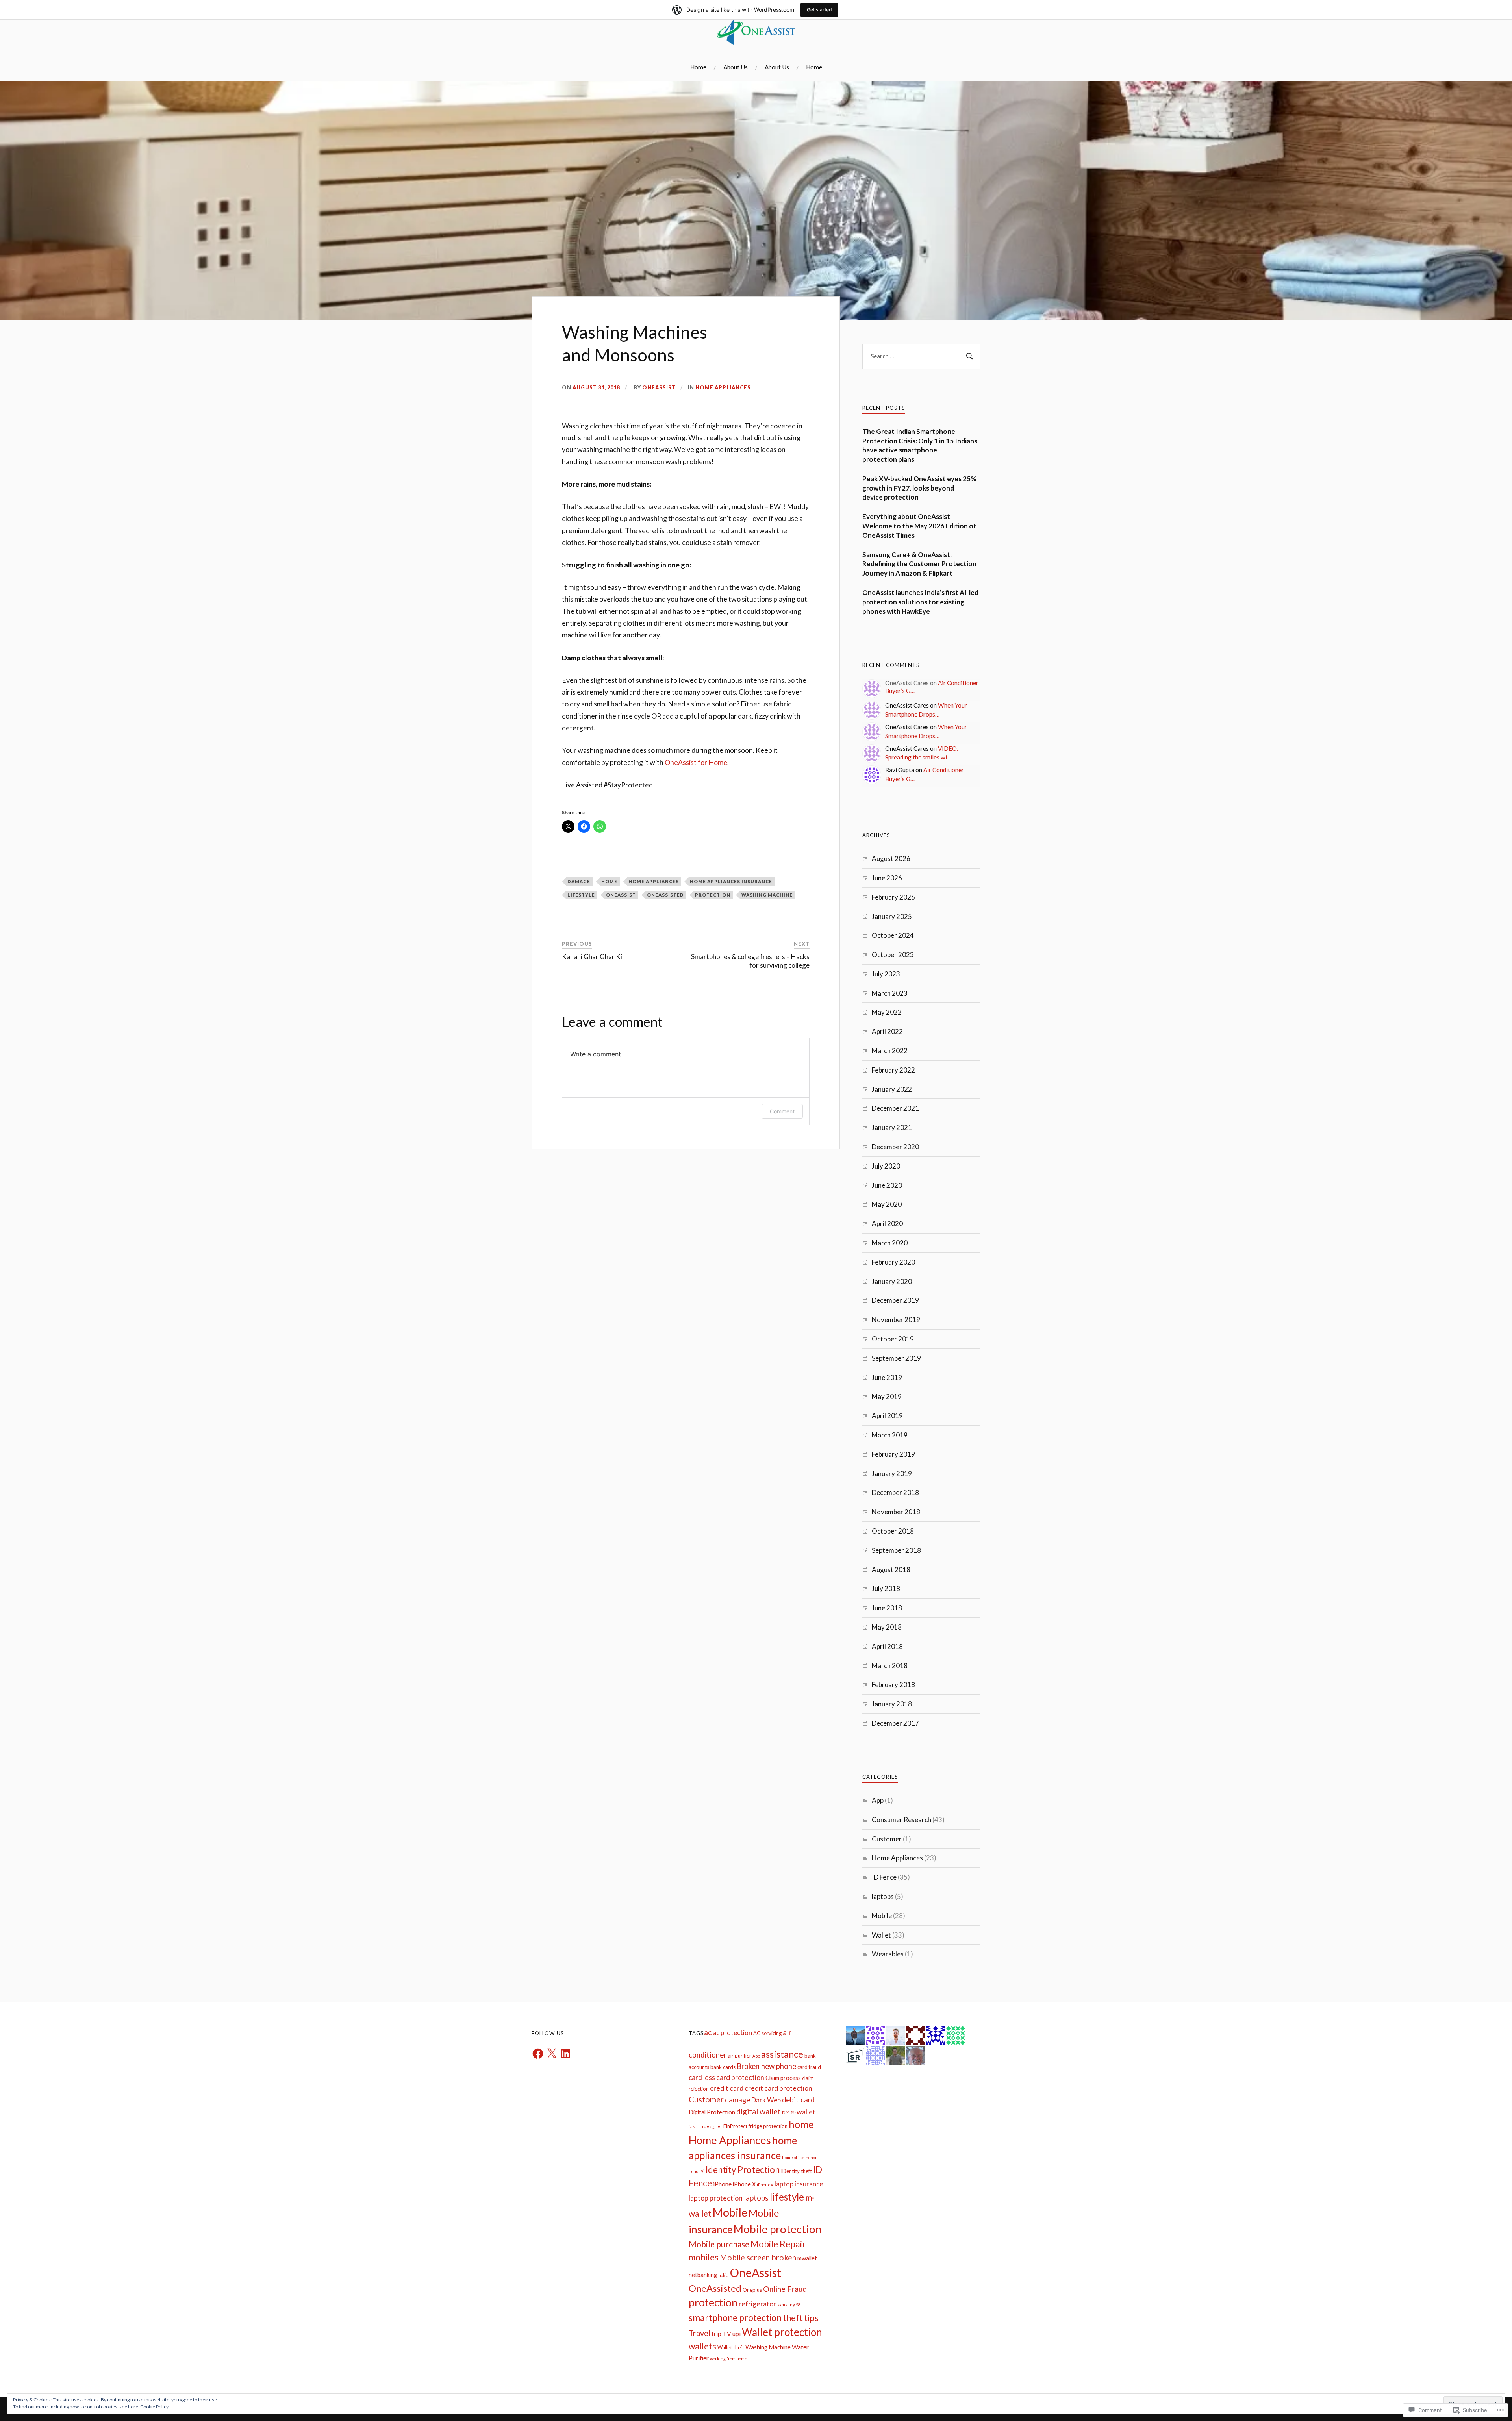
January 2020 (892, 1281)
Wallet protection (782, 2332)
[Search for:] (921, 356)
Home (698, 67)
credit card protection (778, 2088)
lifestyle (581, 895)
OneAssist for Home (696, 762)
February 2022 (893, 1070)
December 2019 (895, 1300)
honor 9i (697, 2171)
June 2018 (887, 1608)
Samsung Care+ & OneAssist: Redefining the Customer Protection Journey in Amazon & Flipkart (919, 564)
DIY (786, 2113)
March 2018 (890, 1666)
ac (708, 2032)
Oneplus (752, 2290)
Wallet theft (731, 2347)
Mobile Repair (778, 2244)
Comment (782, 1111)
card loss (702, 2077)
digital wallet (759, 2111)
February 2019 (893, 1454)
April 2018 (887, 1646)
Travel (699, 2333)
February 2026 (893, 897)
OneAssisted (665, 895)
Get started (819, 10)
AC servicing (767, 2033)
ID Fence (884, 1877)
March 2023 (890, 993)
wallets (702, 2346)
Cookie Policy (154, 2407)
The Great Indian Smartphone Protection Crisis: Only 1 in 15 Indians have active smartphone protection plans (920, 445)
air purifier (739, 2056)
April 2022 (887, 1031)
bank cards (723, 2067)
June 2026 (887, 878)
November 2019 (896, 1320)
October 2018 (893, 1531)
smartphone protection (735, 2317)
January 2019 (892, 1474)
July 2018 (886, 1588)
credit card (727, 2088)
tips (811, 2318)
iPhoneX (765, 2185)
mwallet (807, 2258)
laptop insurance (799, 2184)
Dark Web (766, 2100)
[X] (552, 2054)
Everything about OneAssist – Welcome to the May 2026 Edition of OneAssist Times (919, 526)
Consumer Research (901, 1820)
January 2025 (892, 916)
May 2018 (887, 1627)
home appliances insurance (731, 881)
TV (727, 2333)
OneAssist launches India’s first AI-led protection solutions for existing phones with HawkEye (920, 602)
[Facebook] (538, 2054)
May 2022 (887, 1012)
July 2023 (886, 974)
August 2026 (891, 859)
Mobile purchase (719, 2244)
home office (793, 2157)
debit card (798, 2100)
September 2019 (896, 1358)
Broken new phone (766, 2066)
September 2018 (896, 1550)
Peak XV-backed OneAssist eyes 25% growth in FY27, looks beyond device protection (919, 488)
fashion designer (705, 2126)
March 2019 (890, 1435)
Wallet (881, 1935)
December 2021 (895, 1108)
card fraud (809, 2067)
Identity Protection (743, 2170)
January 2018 (892, 1704)
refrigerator (757, 2304)
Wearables (888, 1954)
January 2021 (892, 1127)
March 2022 (890, 1051)
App (878, 1800)
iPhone (722, 2184)
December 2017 (895, 1723)
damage (579, 881)
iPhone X (744, 2184)
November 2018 (896, 1512)
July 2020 (886, 1166)
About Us (736, 67)
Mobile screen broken (758, 2257)
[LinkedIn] (565, 2054)
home (609, 881)
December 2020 (895, 1147)
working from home (729, 2359)
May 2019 (887, 1396)
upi (737, 2333)
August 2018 (891, 1570)
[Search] (969, 356)
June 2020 (887, 1185)
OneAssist (659, 387)
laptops (883, 1896)
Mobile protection (777, 2229)
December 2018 (895, 1492)
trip (716, 2333)
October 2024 (893, 935)
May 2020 (887, 1204)
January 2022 (892, 1089)
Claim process (783, 2078)
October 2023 (893, 955)
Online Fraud (785, 2289)
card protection (740, 2077)
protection (713, 895)
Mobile (882, 1916)
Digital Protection (712, 2112)
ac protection (732, 2033)
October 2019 (893, 1339)
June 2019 (887, 1377)
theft (793, 2318)
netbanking (703, 2275)
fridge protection (768, 2126)
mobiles (704, 2257)
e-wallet (803, 2112)
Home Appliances (723, 387)
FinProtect (735, 2126)
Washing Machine (767, 895)
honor (811, 2157)
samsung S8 (789, 2305)
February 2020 (893, 1262)
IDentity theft (796, 2171)
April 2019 (887, 1416)
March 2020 (890, 1243)
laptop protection (716, 2198)
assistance (782, 2054)
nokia (724, 2275)
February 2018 (893, 1685)
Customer (887, 1839)
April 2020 (887, 1223)
